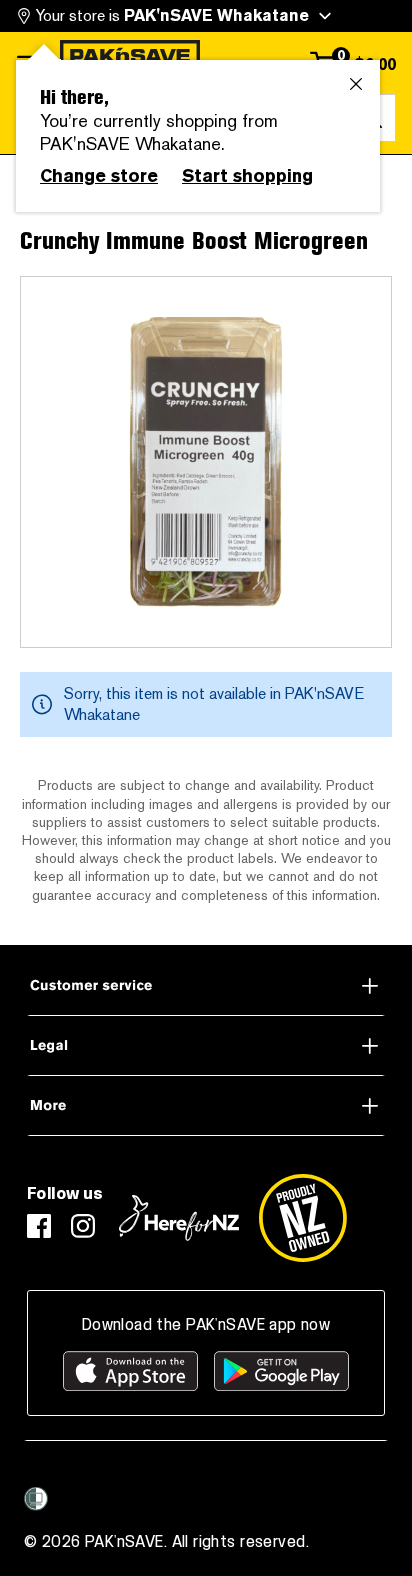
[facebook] (39, 1226)
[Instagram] (83, 1226)
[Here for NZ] (179, 1218)
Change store (99, 176)
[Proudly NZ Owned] (303, 1218)
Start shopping (247, 176)
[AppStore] (130, 1371)
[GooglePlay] (281, 1371)
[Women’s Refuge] (36, 1499)
